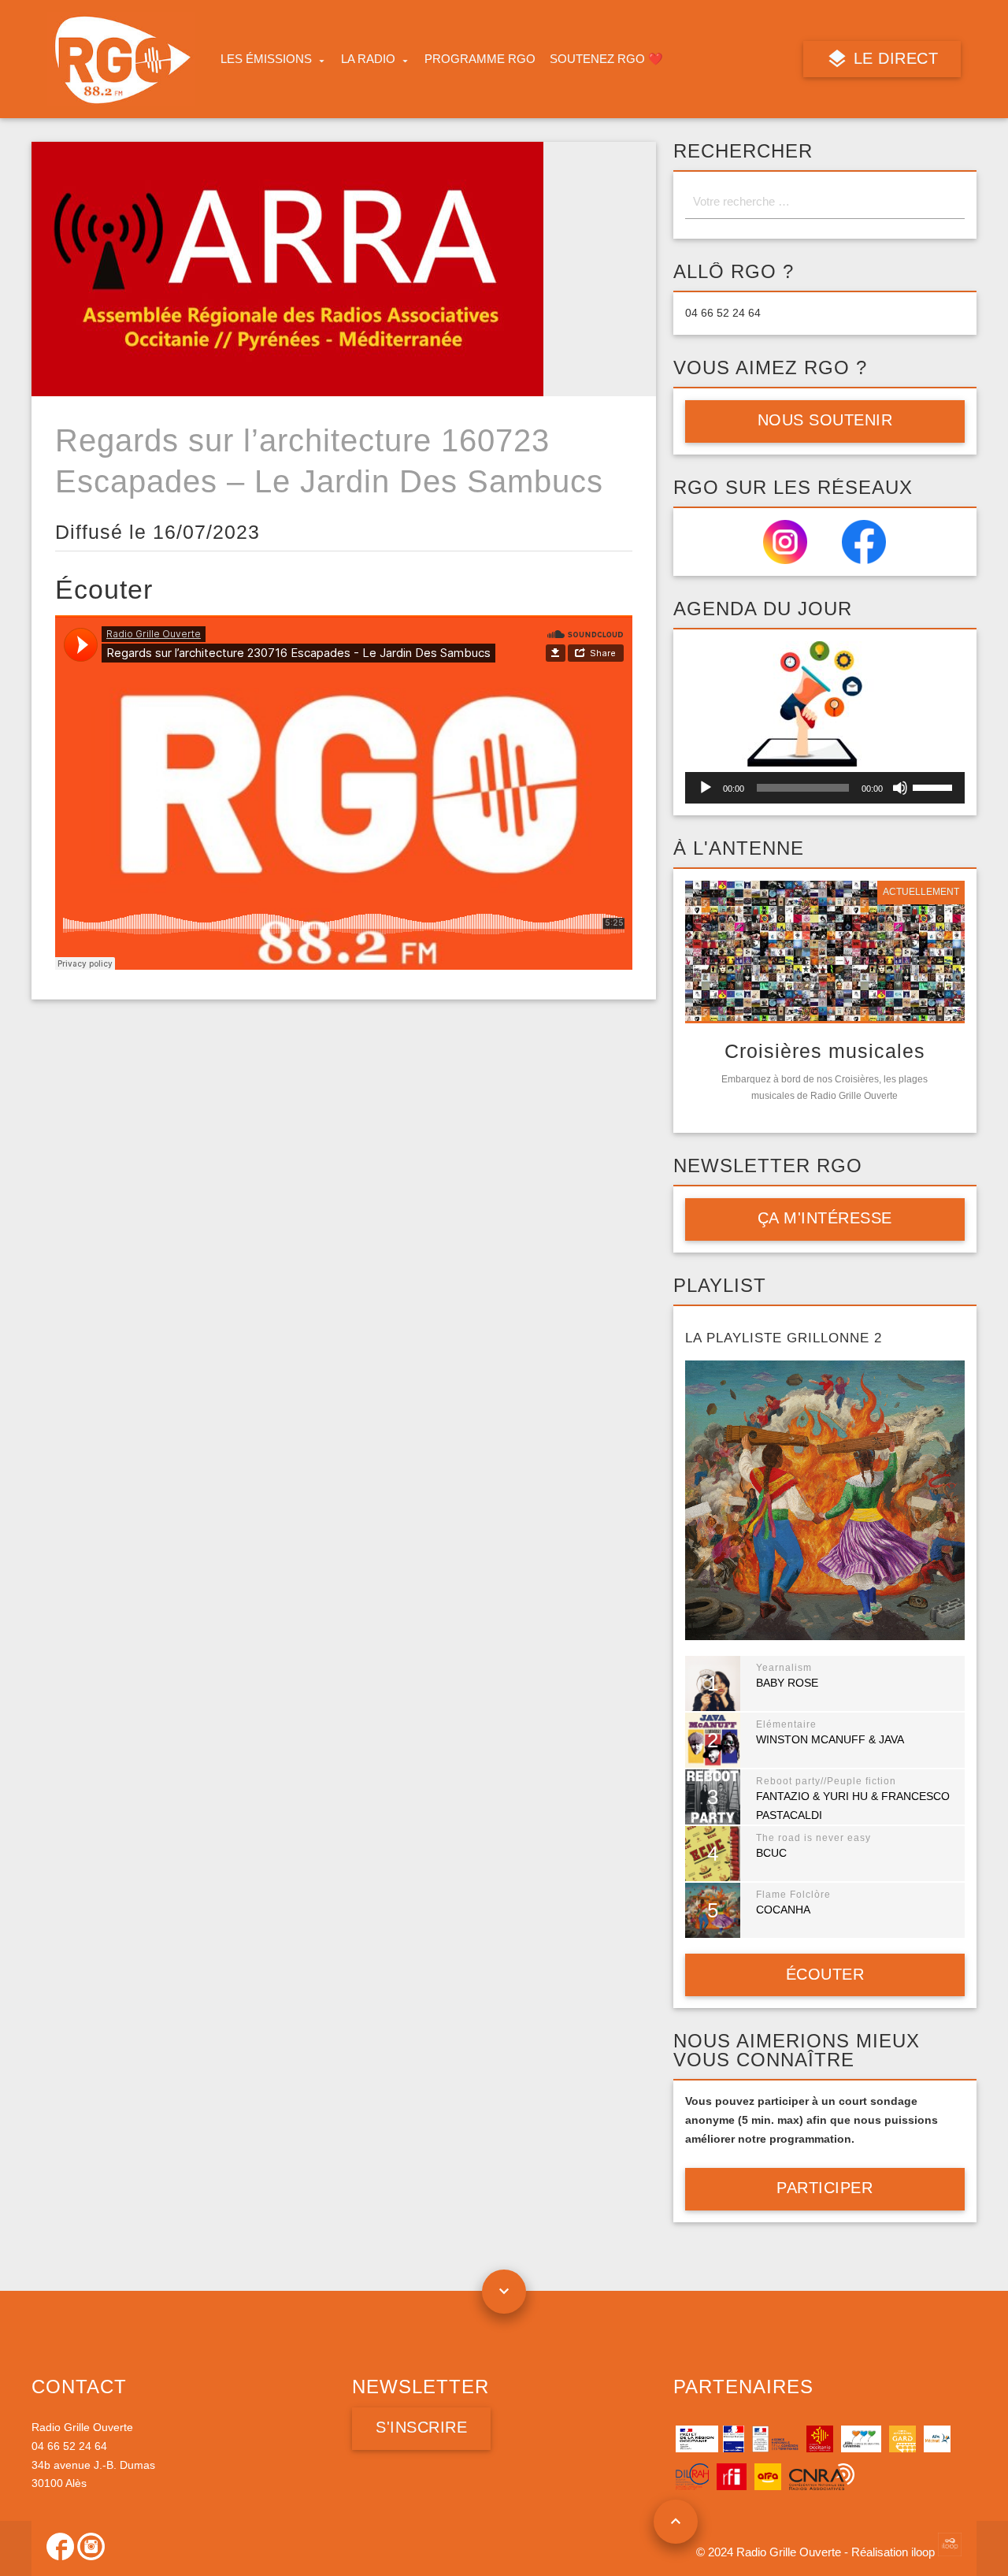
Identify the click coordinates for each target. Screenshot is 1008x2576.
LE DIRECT (893, 58)
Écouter (825, 1974)
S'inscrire (421, 2427)
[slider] (935, 786)
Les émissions (266, 59)
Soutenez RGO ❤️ (606, 59)
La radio (368, 59)
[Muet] (900, 788)
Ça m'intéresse (825, 1218)
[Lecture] (706, 788)
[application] (825, 788)
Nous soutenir (825, 420)
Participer (825, 2188)
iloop (925, 2552)
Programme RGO (480, 59)
